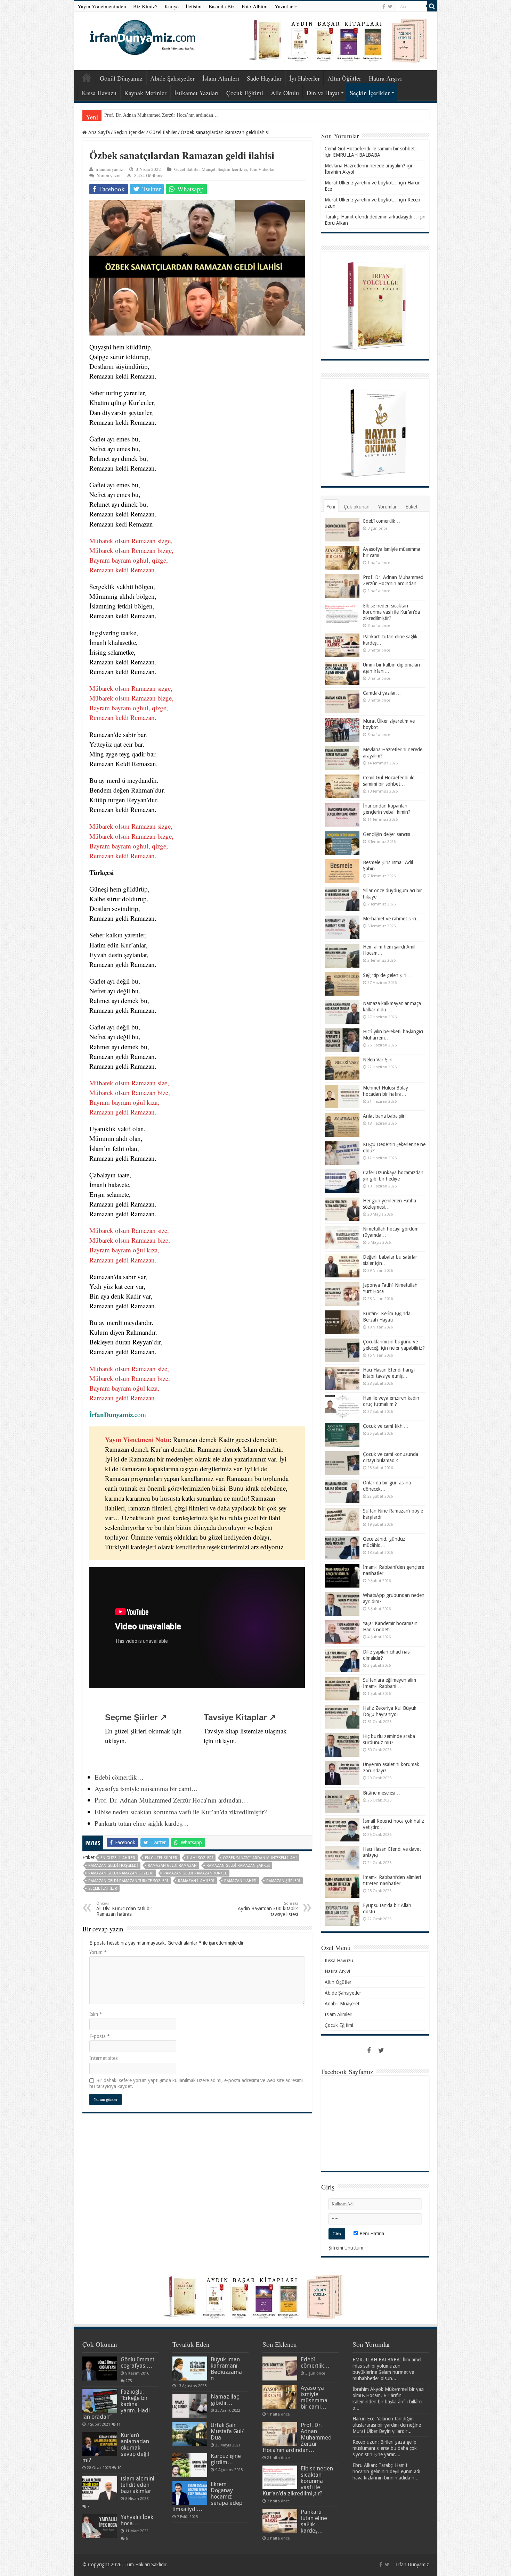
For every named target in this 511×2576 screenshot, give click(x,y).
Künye (172, 6)
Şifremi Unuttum (346, 2248)
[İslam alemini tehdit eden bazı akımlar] (100, 2487)
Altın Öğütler (344, 78)
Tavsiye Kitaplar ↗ (240, 1717)
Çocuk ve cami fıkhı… (386, 1426)
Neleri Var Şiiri (378, 1060)
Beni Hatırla (371, 2234)
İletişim (194, 6)
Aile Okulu (285, 93)
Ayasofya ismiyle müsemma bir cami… (146, 1788)
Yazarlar (284, 6)
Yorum (98, 1952)
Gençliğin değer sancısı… (389, 834)
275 (129, 2381)
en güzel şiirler (161, 1858)
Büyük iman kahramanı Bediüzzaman (226, 2369)
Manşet (209, 169)
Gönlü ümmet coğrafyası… (137, 2363)
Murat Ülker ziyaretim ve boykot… (361, 183)
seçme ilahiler (103, 1888)
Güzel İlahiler (163, 132)
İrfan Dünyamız (412, 2565)
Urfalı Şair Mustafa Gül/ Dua (227, 2431)
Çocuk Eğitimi (245, 93)
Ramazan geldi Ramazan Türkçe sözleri (128, 1881)
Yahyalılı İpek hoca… (137, 2520)
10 (119, 2468)
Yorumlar (387, 507)
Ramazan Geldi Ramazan (172, 1866)
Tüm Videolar (262, 169)
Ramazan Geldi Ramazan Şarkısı (238, 1866)
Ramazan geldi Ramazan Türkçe (195, 1873)
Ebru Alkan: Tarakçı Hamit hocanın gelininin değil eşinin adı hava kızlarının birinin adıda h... (386, 2471)
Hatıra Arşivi (385, 78)
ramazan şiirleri (283, 1881)
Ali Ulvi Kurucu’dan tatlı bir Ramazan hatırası (124, 1909)
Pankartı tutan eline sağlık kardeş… (141, 1823)
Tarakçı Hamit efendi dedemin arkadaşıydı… (371, 217)
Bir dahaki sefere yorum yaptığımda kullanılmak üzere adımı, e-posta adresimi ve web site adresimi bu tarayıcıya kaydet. (196, 2083)
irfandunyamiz (109, 169)
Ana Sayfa (87, 77)
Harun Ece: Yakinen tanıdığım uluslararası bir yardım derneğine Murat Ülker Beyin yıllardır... (387, 2425)
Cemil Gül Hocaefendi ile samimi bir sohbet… (372, 149)
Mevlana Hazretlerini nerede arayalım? (365, 166)
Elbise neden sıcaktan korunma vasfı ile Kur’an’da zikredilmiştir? (169, 115)
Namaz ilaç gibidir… (225, 2400)
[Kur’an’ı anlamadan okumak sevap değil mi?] (100, 2444)
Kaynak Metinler (145, 93)
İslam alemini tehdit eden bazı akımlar (137, 2485)
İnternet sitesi (104, 2058)
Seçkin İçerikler (370, 93)
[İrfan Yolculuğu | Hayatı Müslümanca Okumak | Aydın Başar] (256, 2297)
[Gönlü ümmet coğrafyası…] (100, 2368)
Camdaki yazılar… (382, 693)
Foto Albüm (255, 6)
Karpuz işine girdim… (226, 2459)
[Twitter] (390, 7)
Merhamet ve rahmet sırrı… (392, 919)
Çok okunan (357, 507)
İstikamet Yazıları (196, 93)
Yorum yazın (109, 175)
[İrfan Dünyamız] (140, 36)
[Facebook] (384, 7)
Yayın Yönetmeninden (102, 6)
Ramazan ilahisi (240, 1881)
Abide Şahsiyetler (172, 78)
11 (119, 2424)
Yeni (331, 507)
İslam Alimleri (221, 78)
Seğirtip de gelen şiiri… (387, 975)
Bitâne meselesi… (382, 1793)
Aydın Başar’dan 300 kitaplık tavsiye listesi (268, 1909)
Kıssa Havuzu (99, 93)
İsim (96, 2014)
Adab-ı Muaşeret (342, 2004)
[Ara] (432, 6)
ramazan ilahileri (196, 1881)
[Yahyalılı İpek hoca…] (100, 2526)
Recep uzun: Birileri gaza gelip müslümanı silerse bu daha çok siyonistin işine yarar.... (385, 2448)
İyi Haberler (305, 78)
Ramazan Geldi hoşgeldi (113, 1866)
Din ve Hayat (323, 93)
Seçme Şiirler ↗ (136, 1717)
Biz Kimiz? (145, 6)
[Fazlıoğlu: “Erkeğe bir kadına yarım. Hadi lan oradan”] (100, 2401)
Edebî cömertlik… (119, 1777)
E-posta (100, 2036)
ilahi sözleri (200, 1858)
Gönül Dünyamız (121, 78)
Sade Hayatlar (264, 78)
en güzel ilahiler (118, 1858)
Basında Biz (222, 6)
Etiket (411, 507)
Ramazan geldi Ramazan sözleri (121, 1873)
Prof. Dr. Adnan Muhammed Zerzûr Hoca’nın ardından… (171, 1800)
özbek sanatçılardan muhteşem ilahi (260, 1858)
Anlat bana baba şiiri (384, 1116)
